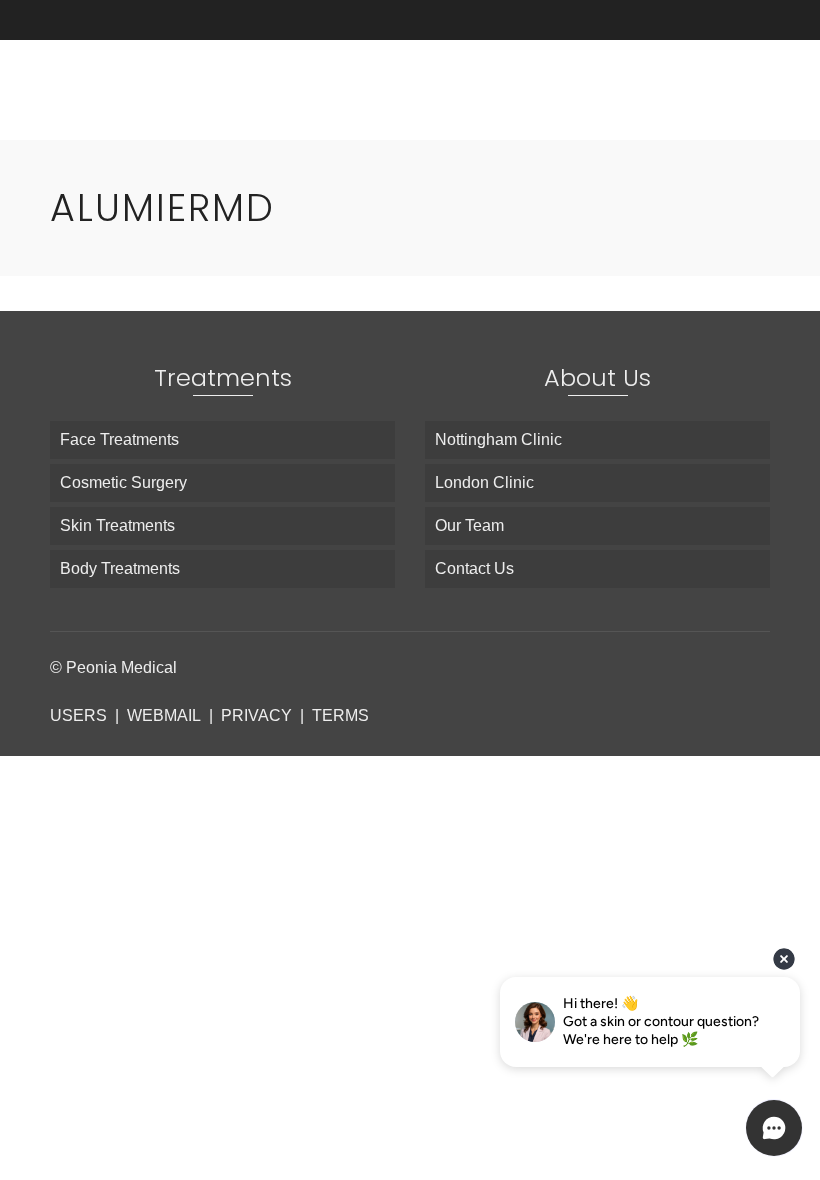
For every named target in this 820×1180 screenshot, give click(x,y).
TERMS (340, 715)
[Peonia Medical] (285, 90)
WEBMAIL (164, 715)
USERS (78, 715)
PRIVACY (256, 715)
